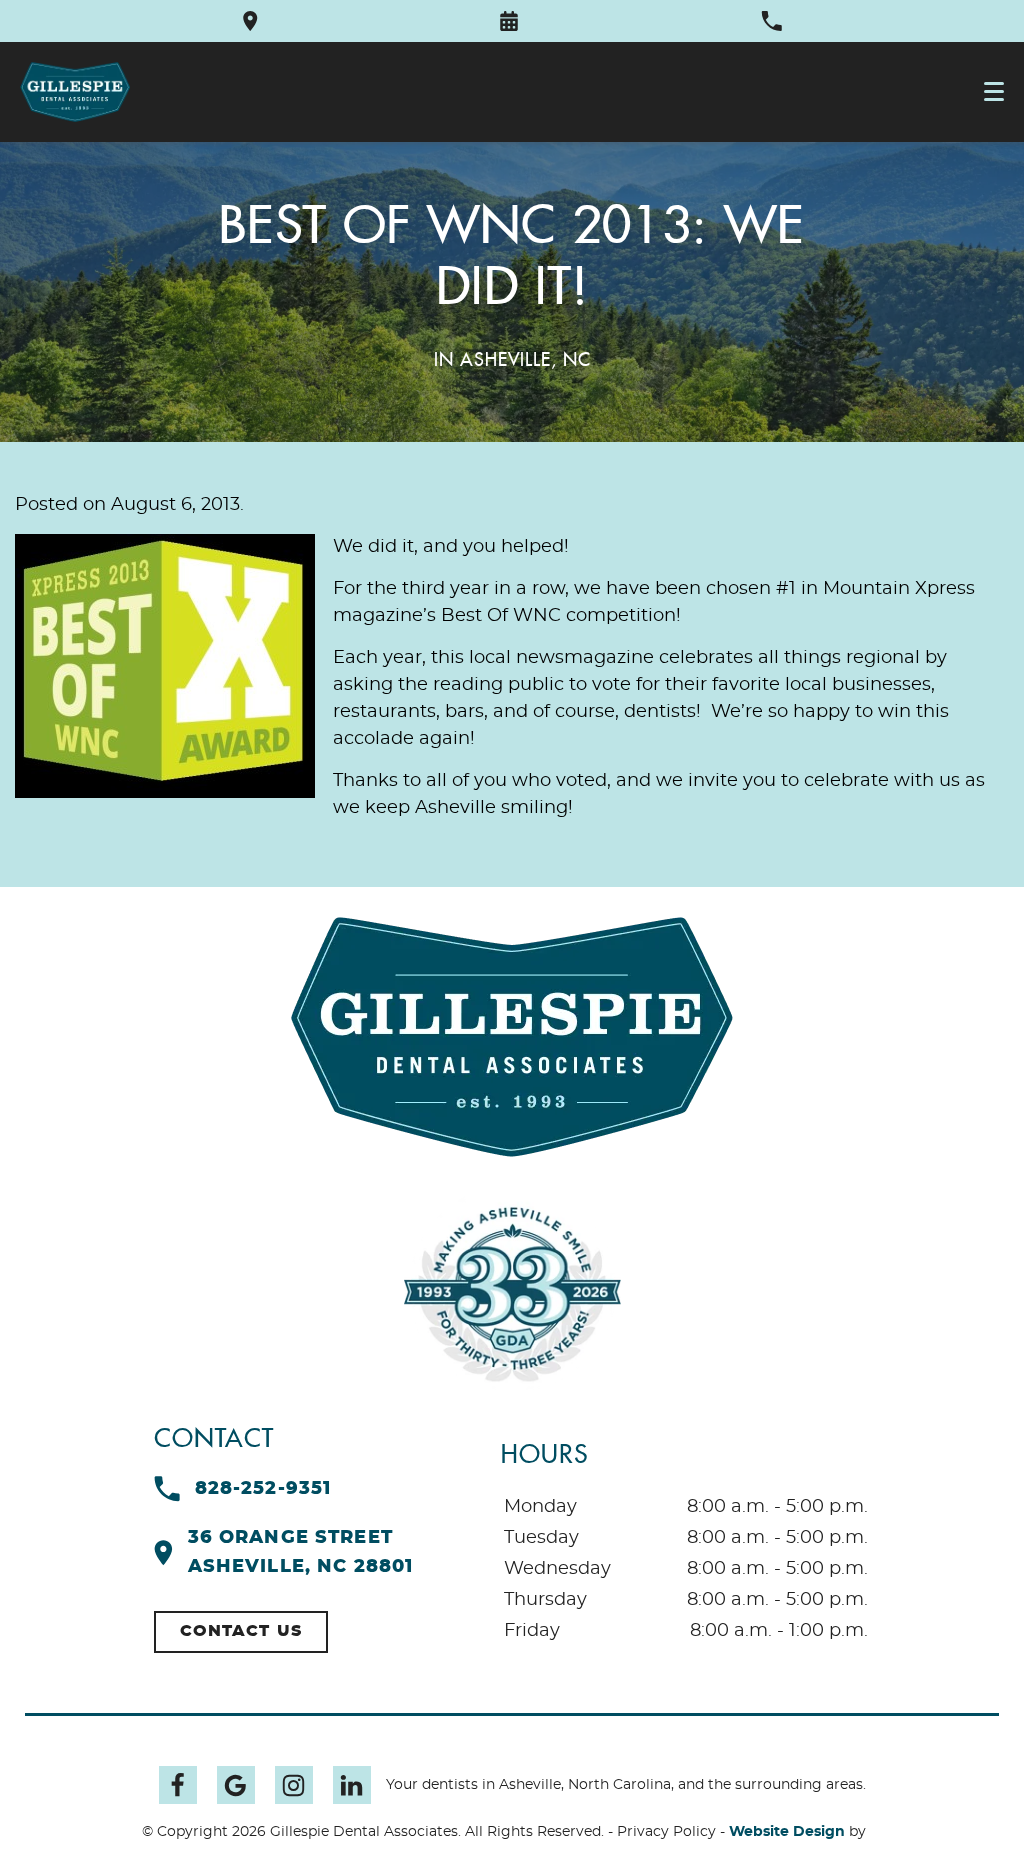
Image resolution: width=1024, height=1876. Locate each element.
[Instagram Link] (294, 1785)
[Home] (75, 92)
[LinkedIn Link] (352, 1785)
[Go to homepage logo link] (512, 1037)
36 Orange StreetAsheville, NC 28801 (301, 1552)
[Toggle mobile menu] (994, 91)
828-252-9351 (263, 1489)
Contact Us (241, 1631)
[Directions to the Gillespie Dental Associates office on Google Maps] (250, 21)
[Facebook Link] (178, 1785)
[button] (509, 21)
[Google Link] (236, 1785)
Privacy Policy (666, 1832)
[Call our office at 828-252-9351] (771, 21)
